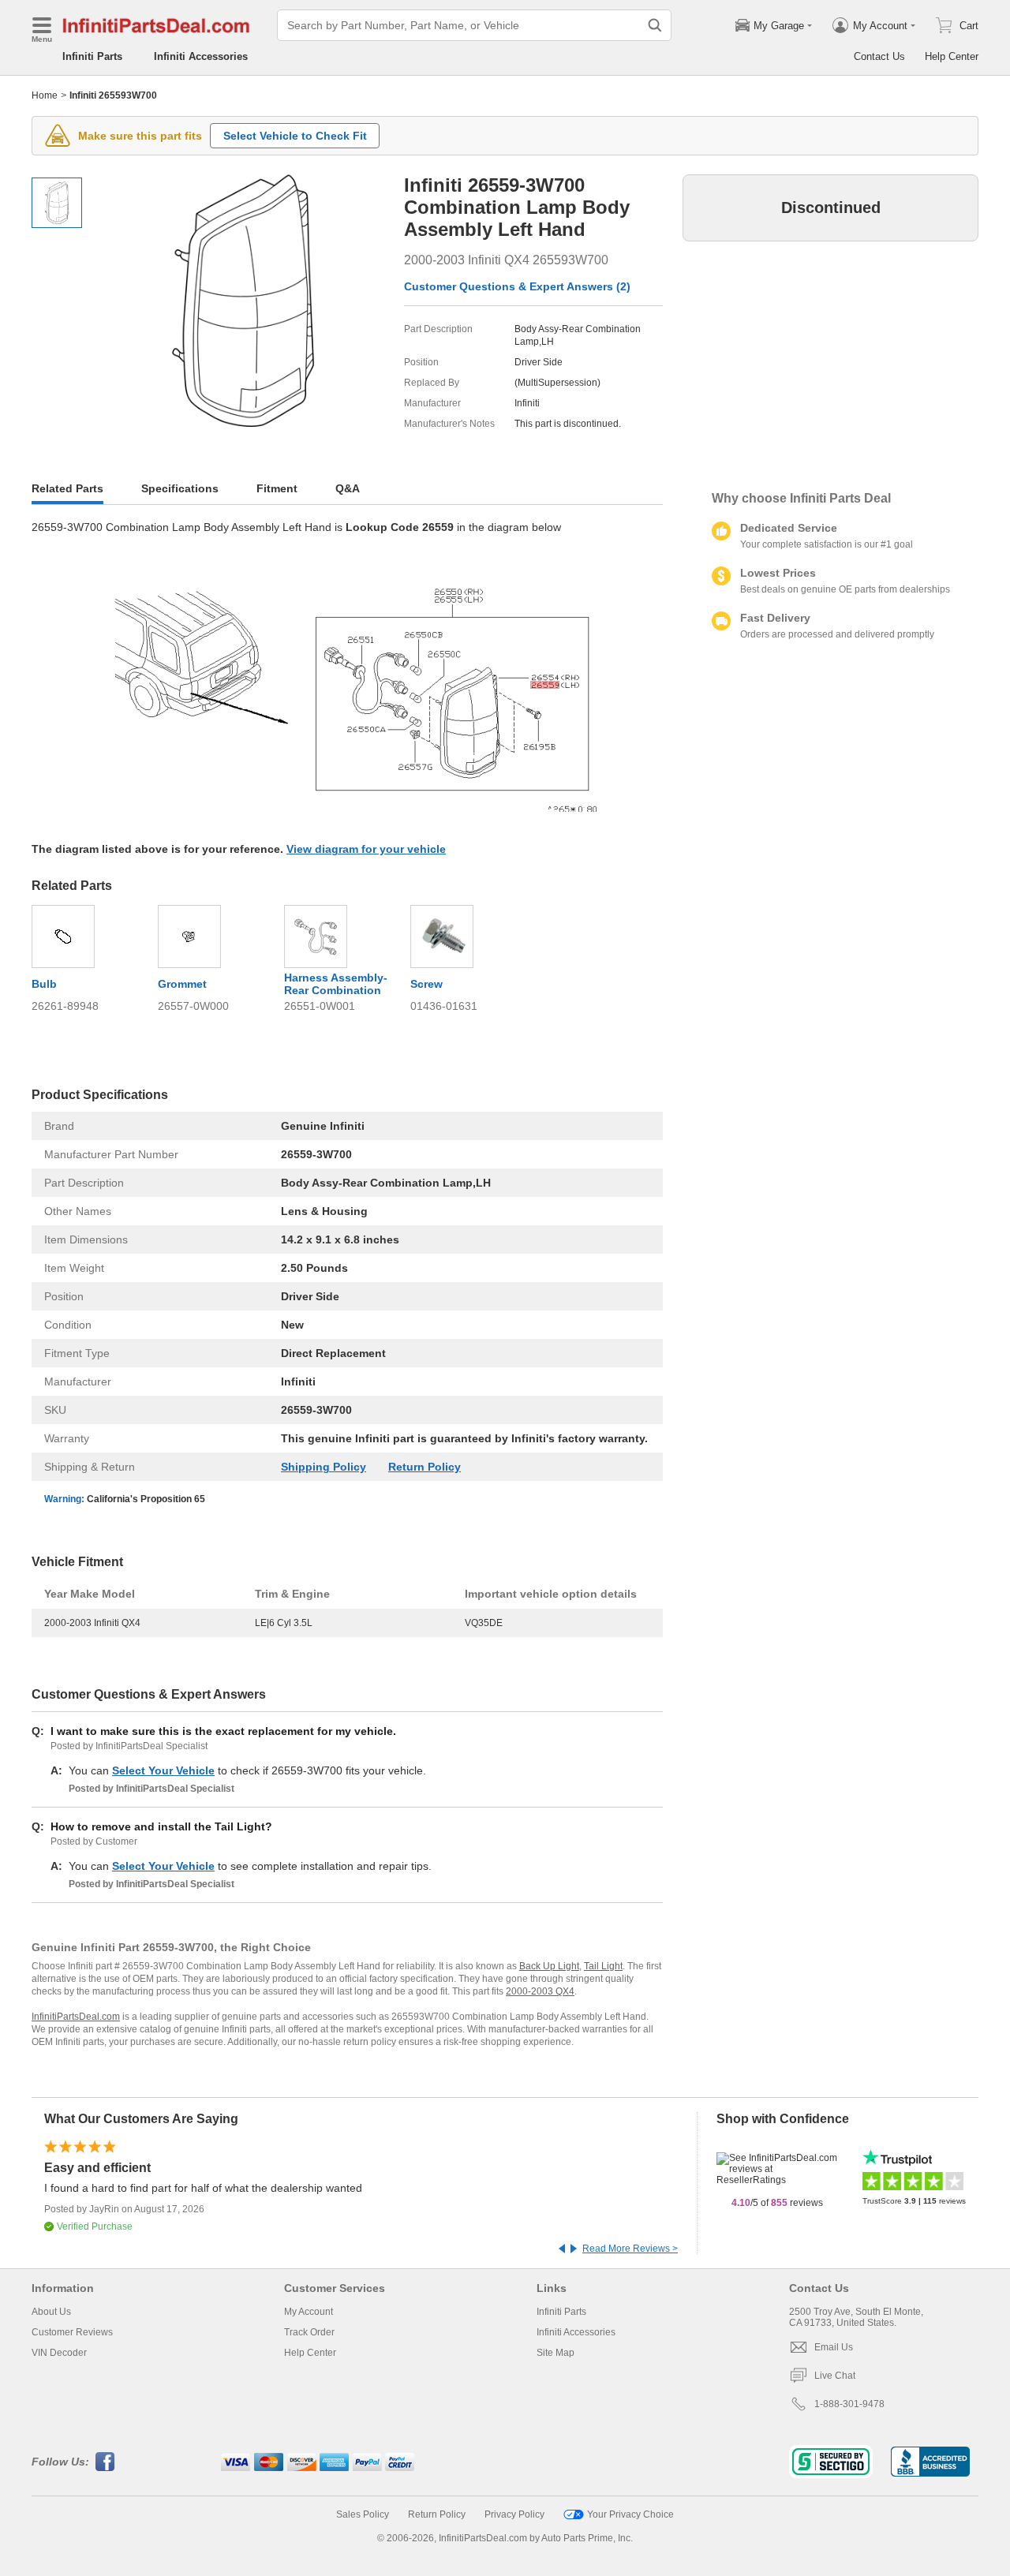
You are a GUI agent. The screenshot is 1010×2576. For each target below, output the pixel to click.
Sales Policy (363, 2514)
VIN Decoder (59, 2353)
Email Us (834, 2347)
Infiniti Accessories (201, 56)
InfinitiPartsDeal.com (76, 2017)
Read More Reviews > (630, 2249)
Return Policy (425, 1467)
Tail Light (603, 1966)
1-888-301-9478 (849, 2404)
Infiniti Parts (92, 56)
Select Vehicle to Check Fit (295, 136)
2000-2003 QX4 (540, 1991)
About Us (51, 2312)
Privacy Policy (514, 2514)
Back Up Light (549, 1966)
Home (45, 95)
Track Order (309, 2332)
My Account (309, 2312)
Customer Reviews (72, 2332)
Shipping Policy (324, 1467)
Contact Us (879, 56)
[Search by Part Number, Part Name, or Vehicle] (655, 25)
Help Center (952, 56)
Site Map (555, 2353)
